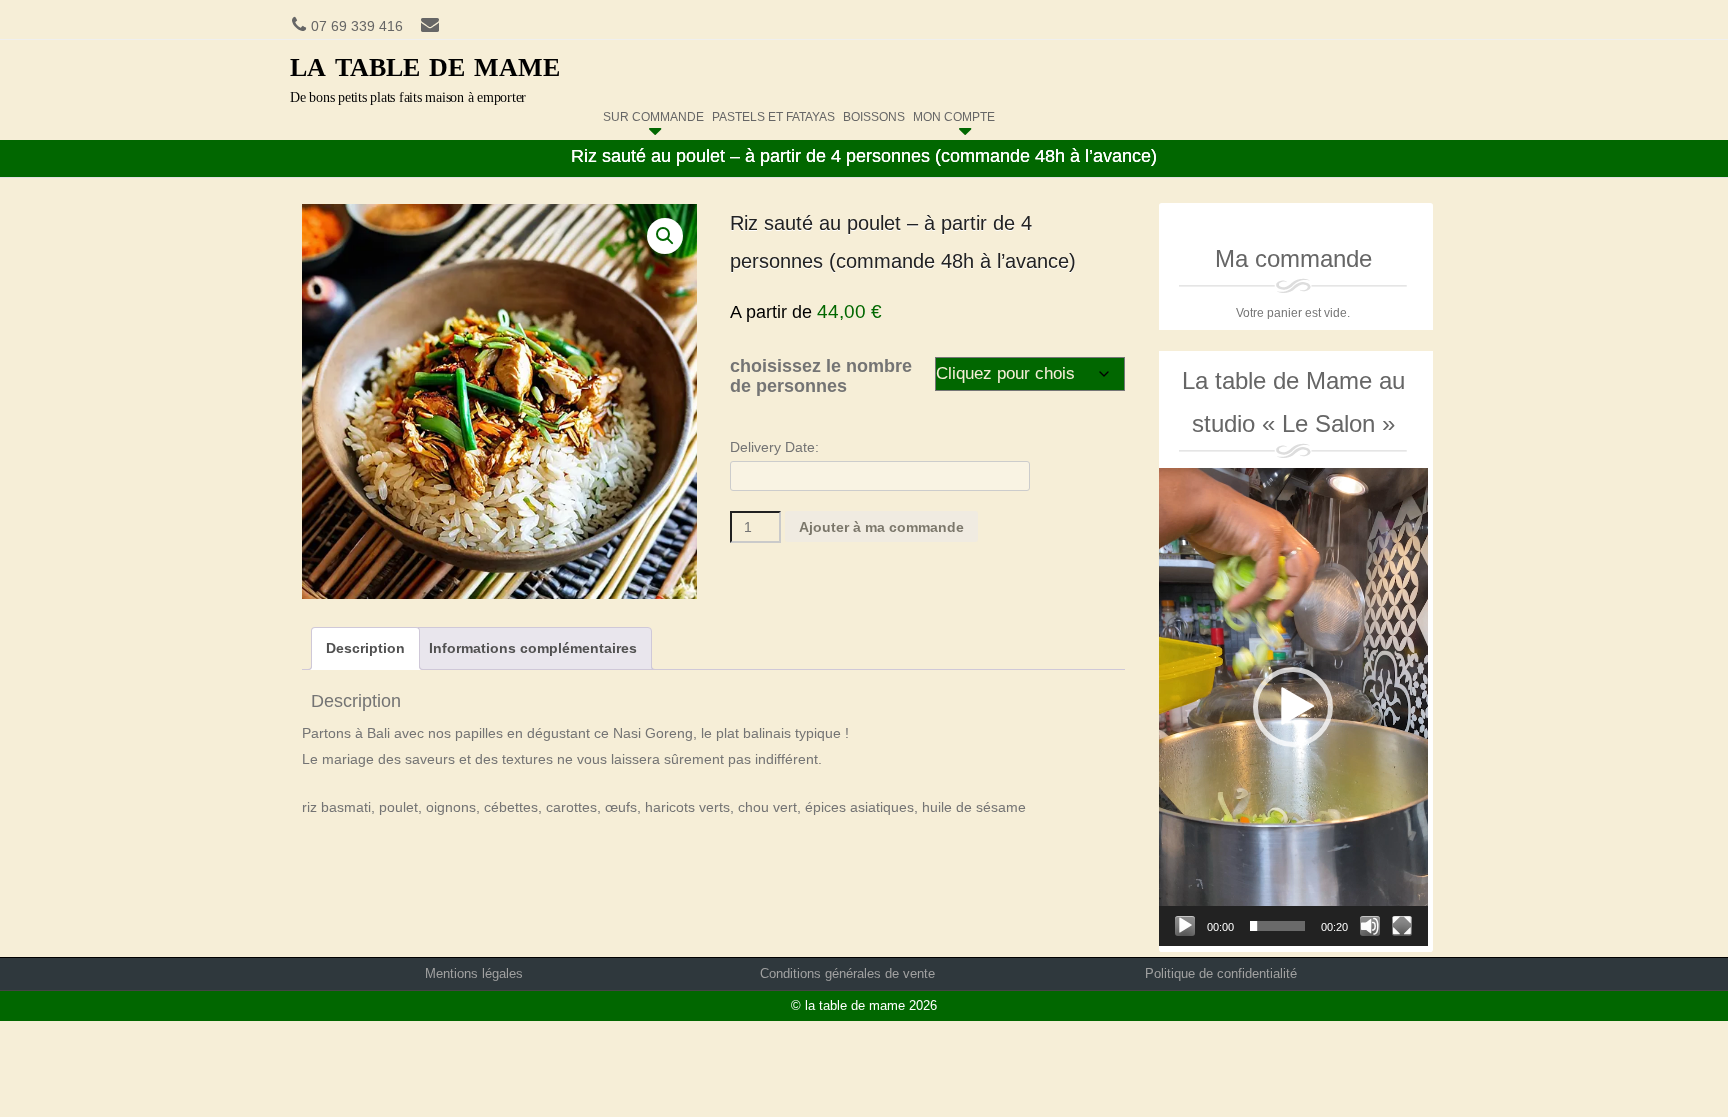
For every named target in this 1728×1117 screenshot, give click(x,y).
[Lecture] (1185, 926)
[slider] (1277, 926)
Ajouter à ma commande (881, 527)
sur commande (653, 112)
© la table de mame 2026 (864, 1005)
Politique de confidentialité (1221, 973)
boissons (874, 112)
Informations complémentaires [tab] (533, 648)
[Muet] (1370, 926)
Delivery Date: (774, 447)
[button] (665, 236)
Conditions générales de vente (847, 973)
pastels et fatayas (773, 112)
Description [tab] (365, 648)
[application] (1293, 707)
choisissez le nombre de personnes (821, 376)
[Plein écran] (1402, 926)
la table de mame (425, 63)
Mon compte (954, 112)
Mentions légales (474, 973)
